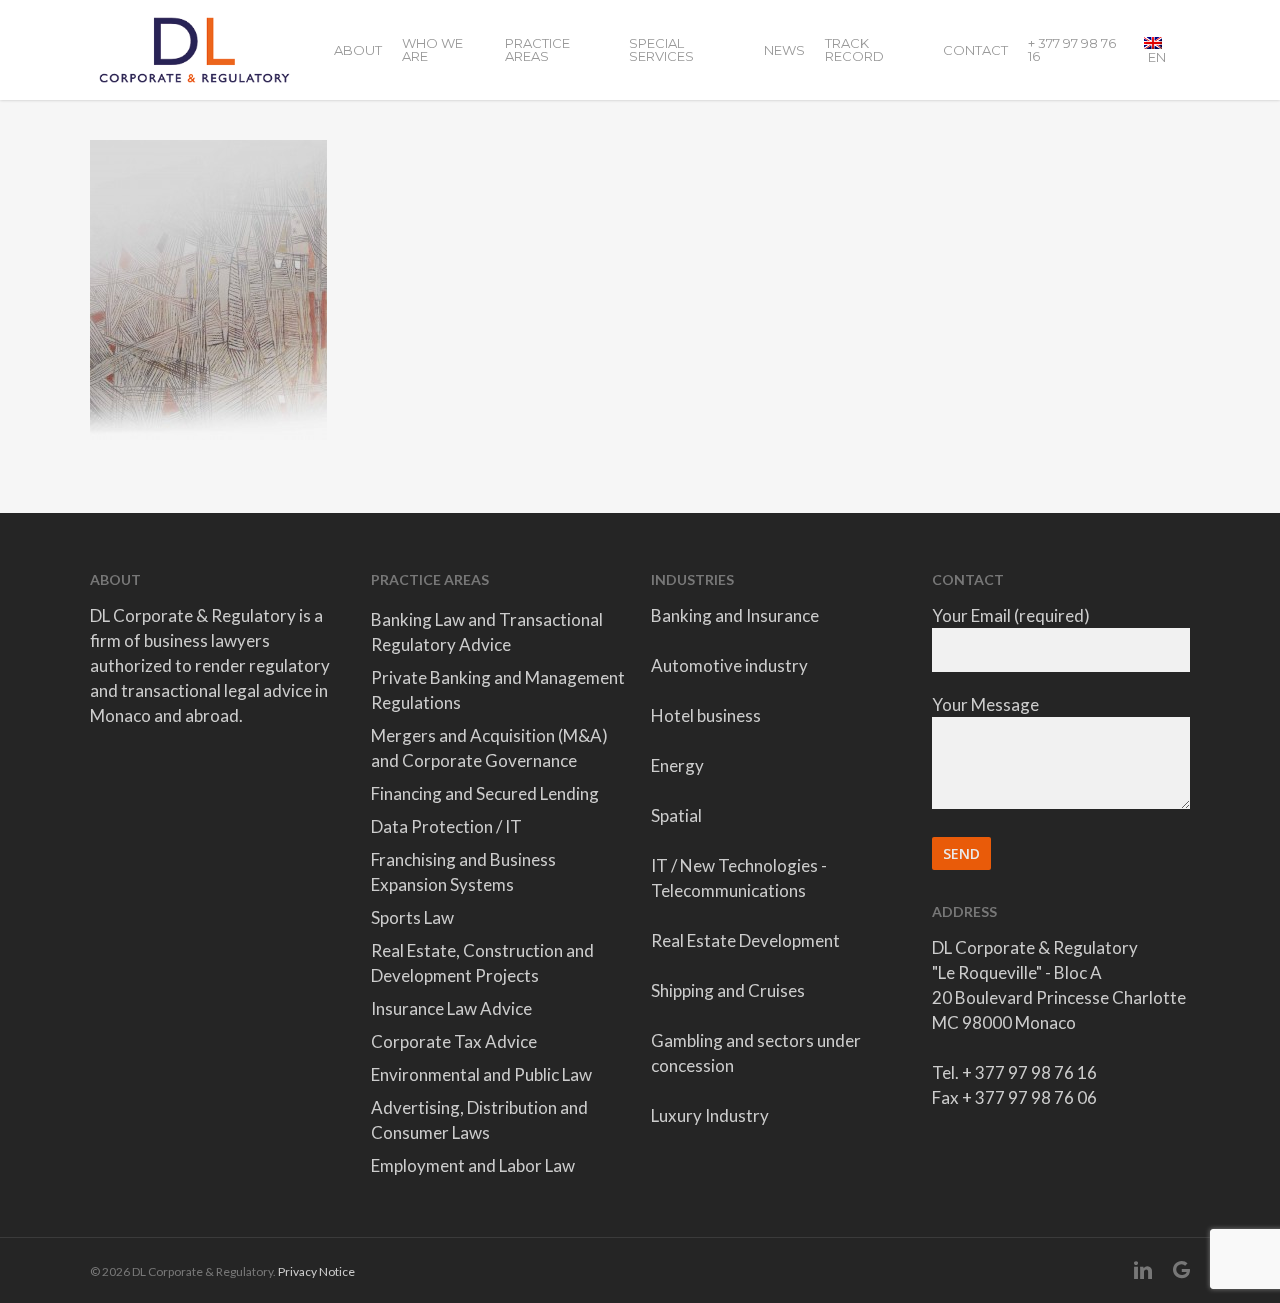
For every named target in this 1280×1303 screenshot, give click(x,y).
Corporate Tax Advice (454, 1041)
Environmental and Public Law (481, 1074)
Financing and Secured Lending (485, 793)
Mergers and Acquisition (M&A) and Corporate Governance (489, 748)
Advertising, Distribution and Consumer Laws (479, 1120)
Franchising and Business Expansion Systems (463, 872)
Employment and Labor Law (473, 1165)
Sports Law (412, 917)
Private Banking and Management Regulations (498, 690)
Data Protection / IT (446, 826)
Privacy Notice (316, 1271)
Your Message (985, 704)
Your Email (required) (1011, 615)
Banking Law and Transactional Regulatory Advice (487, 632)
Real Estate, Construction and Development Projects (482, 963)
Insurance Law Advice (451, 1008)
